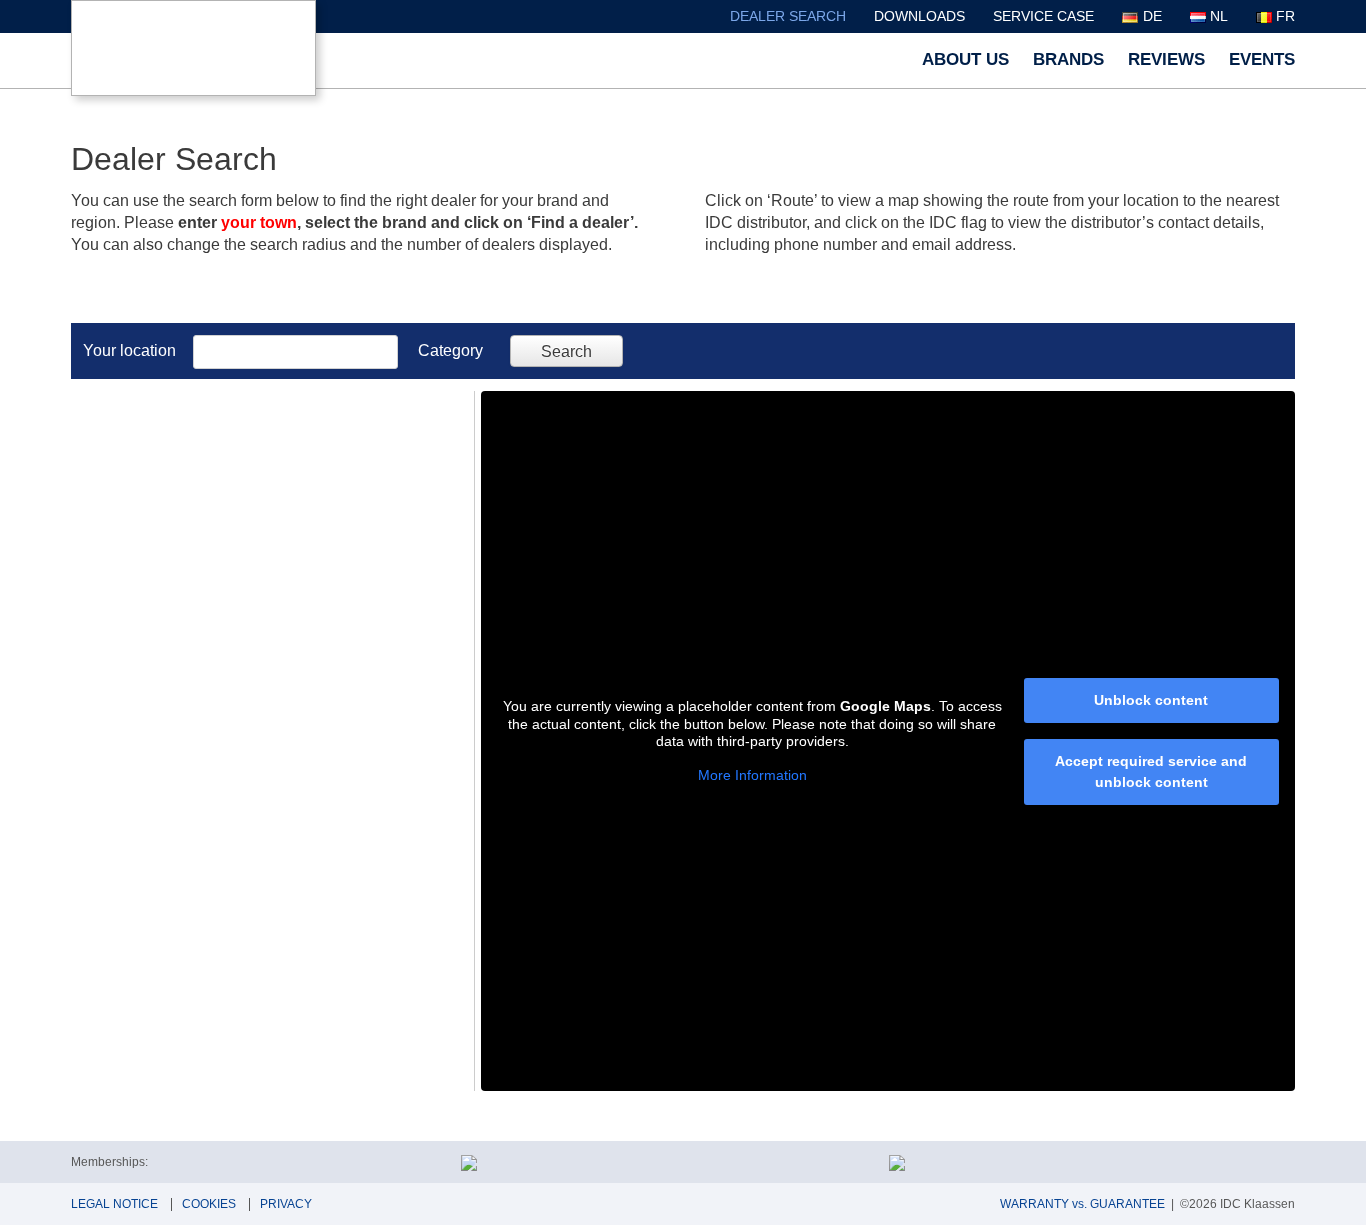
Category (450, 350)
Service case (1043, 16)
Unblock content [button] (1151, 700)
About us (965, 59)
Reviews (1166, 59)
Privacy (286, 1204)
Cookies (209, 1204)
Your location (129, 350)
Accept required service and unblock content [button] (1151, 771)
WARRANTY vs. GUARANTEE (1082, 1204)
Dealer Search (788, 16)
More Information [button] (752, 775)
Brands (1068, 59)
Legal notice (114, 1204)
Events (1262, 59)
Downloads (919, 16)
